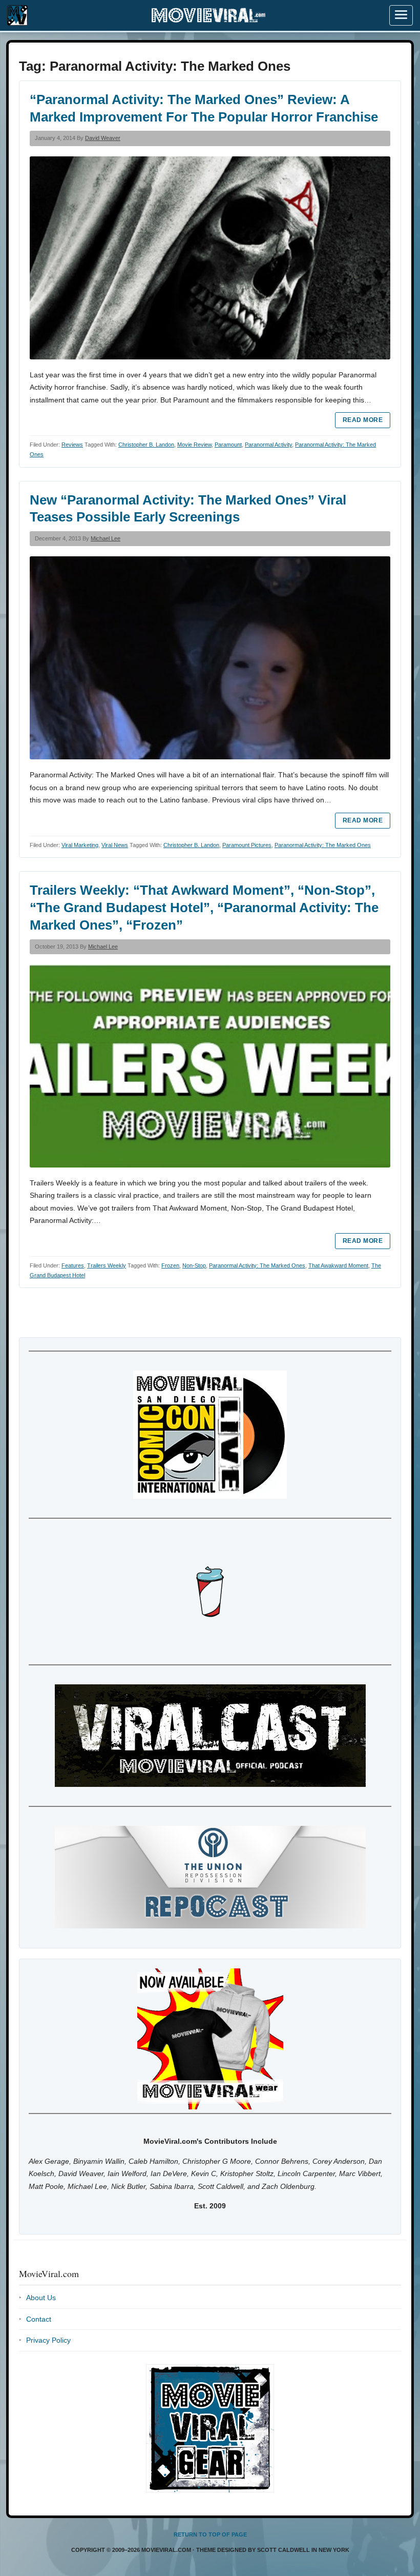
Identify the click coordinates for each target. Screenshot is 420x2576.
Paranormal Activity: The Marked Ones (323, 845)
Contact (39, 2319)
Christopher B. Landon (146, 445)
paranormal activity (268, 445)
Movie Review (194, 445)
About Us (41, 2298)
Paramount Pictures (247, 845)
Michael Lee (106, 538)
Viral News (115, 845)
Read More (363, 420)
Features (73, 1265)
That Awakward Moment (338, 1265)
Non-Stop (194, 1265)
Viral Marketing (80, 845)
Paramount (228, 445)
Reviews (72, 445)
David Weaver (103, 138)
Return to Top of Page (210, 2534)
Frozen (170, 1265)
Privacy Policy (48, 2340)
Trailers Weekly (107, 1265)
